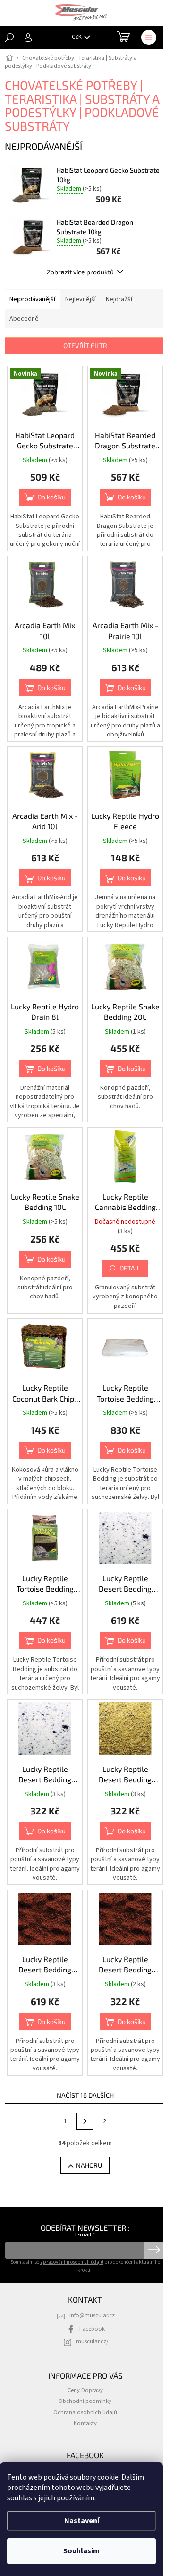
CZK (77, 37)
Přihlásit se (154, 2250)
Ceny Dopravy (85, 2390)
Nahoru (89, 2165)
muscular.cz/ (92, 2341)
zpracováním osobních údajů (72, 2262)
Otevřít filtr (85, 346)
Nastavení (82, 2521)
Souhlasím (81, 2551)
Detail (130, 1268)
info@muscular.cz (92, 2315)
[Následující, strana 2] (85, 2121)
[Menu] (149, 37)
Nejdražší (119, 299)
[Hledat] (9, 37)
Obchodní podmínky (85, 2401)
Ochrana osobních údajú (85, 2412)
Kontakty (85, 2423)
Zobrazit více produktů (80, 272)
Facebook (92, 2329)
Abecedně (24, 319)
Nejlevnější (81, 299)
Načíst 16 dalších (85, 2095)
